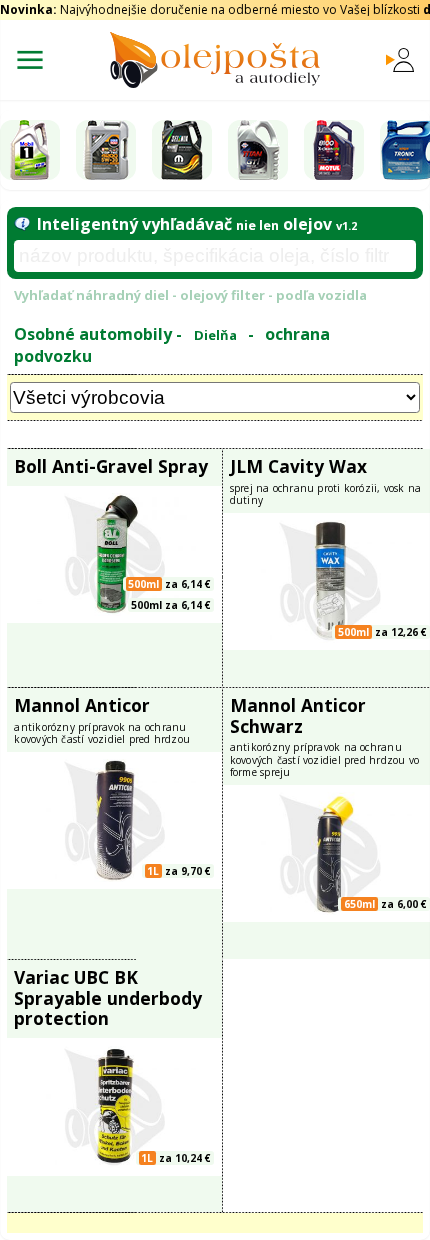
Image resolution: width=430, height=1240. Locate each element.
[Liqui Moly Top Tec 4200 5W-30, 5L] (106, 150)
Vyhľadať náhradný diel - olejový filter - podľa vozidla (190, 295)
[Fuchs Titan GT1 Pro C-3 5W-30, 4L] (258, 150)
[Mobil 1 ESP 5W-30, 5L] (30, 150)
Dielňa (215, 335)
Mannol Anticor (82, 705)
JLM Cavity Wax (298, 466)
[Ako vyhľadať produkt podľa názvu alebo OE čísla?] (21, 224)
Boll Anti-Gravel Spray (111, 466)
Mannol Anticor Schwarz (298, 715)
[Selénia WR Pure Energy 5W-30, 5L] (182, 150)
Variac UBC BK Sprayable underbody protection (108, 998)
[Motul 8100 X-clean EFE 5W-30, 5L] (334, 150)
